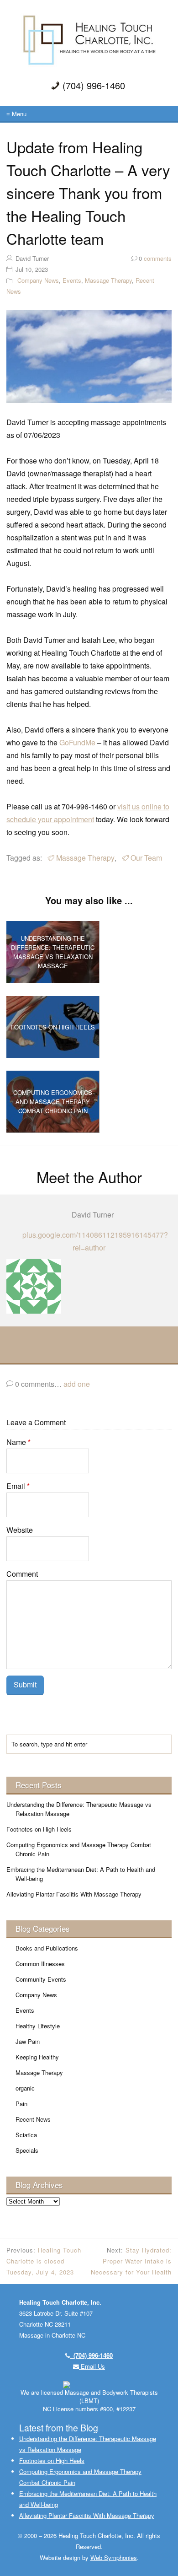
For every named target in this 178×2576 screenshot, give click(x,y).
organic (25, 2088)
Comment (22, 1574)
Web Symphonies (114, 2557)
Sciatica (26, 2135)
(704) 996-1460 (91, 2355)
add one (77, 1384)
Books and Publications (47, 1948)
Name (18, 1442)
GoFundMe (77, 742)
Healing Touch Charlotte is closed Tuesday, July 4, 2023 (44, 2261)
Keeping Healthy (37, 2057)
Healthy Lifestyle (38, 2026)
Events (72, 280)
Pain (21, 2104)
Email (18, 1486)
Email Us (92, 2366)
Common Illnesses (40, 1964)
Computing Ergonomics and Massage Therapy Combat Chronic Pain (79, 1849)
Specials (27, 2150)
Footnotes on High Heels (39, 1829)
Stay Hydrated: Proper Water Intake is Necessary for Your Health (131, 2261)
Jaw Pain (28, 2041)
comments (155, 258)
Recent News (33, 2119)
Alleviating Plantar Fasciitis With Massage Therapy (74, 1894)
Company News (38, 280)
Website (20, 1530)
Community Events (41, 1979)
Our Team (146, 858)
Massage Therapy (108, 280)
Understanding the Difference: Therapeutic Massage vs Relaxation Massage (79, 1809)
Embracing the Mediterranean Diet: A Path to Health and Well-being (81, 1874)
